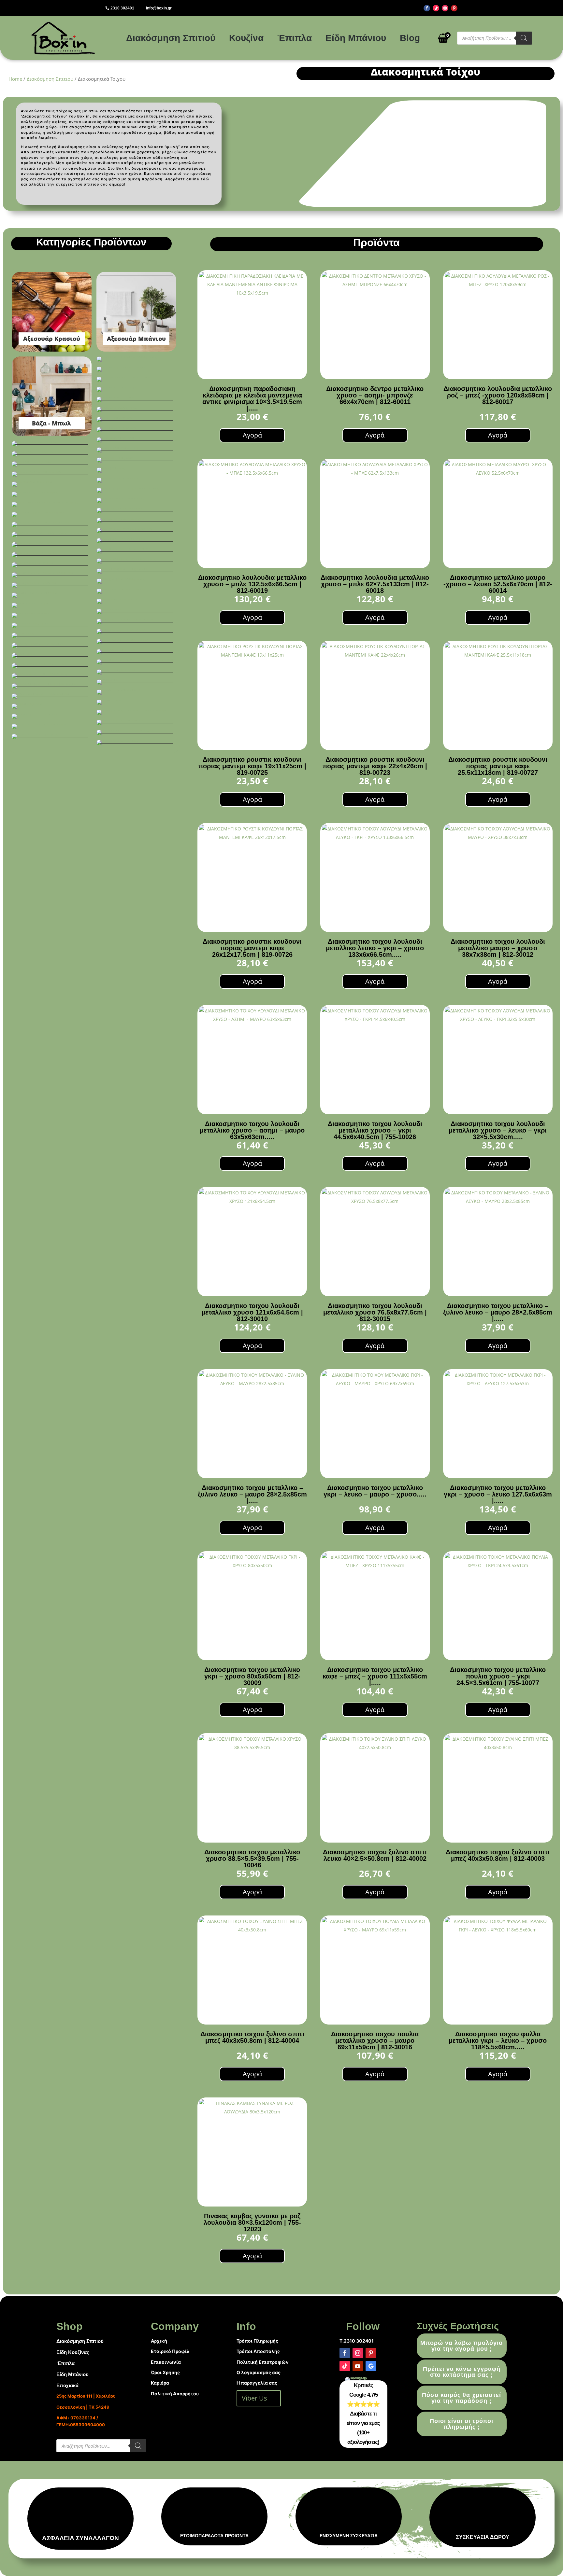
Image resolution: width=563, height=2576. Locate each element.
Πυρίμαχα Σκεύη (136, 672)
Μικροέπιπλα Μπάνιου (136, 591)
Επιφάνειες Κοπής (136, 440)
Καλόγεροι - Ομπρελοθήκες (136, 490)
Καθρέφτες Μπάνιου (52, 474)
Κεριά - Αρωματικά (136, 510)
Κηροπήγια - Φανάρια (52, 514)
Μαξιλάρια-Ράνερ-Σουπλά (52, 575)
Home (15, 79)
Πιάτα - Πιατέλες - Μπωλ (136, 621)
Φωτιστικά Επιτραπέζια (136, 732)
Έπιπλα (295, 38)
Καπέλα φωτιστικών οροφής (52, 504)
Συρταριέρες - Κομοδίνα (52, 696)
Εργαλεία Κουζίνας (52, 444)
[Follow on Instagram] (445, 8)
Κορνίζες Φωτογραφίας (136, 531)
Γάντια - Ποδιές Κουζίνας (136, 359)
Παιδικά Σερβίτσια (52, 595)
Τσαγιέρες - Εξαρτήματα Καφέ (136, 712)
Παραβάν (136, 611)
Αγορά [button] (252, 435)
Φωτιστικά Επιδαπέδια (52, 726)
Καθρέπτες (136, 470)
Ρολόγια (136, 682)
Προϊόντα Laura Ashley (52, 666)
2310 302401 (122, 8)
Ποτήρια (52, 656)
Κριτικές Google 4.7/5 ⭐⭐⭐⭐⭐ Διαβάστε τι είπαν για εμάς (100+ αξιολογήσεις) (363, 2414)
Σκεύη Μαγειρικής (136, 692)
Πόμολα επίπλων (136, 652)
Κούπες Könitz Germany (136, 551)
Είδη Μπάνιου (356, 38)
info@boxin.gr (159, 8)
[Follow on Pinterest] (454, 8)
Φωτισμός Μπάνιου (136, 722)
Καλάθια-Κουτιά (52, 484)
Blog (410, 38)
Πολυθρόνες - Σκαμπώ (52, 646)
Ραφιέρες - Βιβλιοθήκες (52, 676)
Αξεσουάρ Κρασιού (52, 312)
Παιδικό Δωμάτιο (136, 601)
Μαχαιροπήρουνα (52, 585)
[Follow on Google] (371, 2366)
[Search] (524, 38)
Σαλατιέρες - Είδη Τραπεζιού (52, 686)
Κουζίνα (246, 38)
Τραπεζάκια (52, 706)
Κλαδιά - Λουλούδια (136, 521)
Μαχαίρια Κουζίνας (136, 581)
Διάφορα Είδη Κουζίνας (136, 379)
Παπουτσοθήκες (52, 605)
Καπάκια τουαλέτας (136, 500)
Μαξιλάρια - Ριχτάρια (136, 571)
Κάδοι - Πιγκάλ (136, 460)
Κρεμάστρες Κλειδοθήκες (136, 561)
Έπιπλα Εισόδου (136, 430)
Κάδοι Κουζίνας (52, 464)
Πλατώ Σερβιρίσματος (136, 642)
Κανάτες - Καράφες (52, 494)
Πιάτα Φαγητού (52, 625)
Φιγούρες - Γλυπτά (52, 716)
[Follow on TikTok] (436, 8)
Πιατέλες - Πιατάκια (136, 632)
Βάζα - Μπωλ (52, 396)
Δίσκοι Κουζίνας (136, 399)
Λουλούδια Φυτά (52, 565)
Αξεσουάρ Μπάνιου (136, 312)
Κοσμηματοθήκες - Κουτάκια (52, 535)
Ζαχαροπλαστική (136, 450)
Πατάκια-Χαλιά (52, 615)
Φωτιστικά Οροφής (52, 736)
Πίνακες (52, 635)
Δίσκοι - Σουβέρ (136, 389)
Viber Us (254, 2398)
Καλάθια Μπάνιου (136, 480)
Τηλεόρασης (136, 702)
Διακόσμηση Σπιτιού (171, 38)
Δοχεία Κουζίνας (136, 410)
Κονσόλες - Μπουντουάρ (52, 524)
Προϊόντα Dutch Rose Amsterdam (136, 662)
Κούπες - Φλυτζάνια (136, 541)
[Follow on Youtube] (358, 2366)
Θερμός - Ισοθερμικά (52, 454)
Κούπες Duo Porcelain (52, 545)
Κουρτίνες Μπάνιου (52, 555)
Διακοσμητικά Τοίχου (136, 369)
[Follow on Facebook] (427, 8)
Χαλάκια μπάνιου (136, 743)
